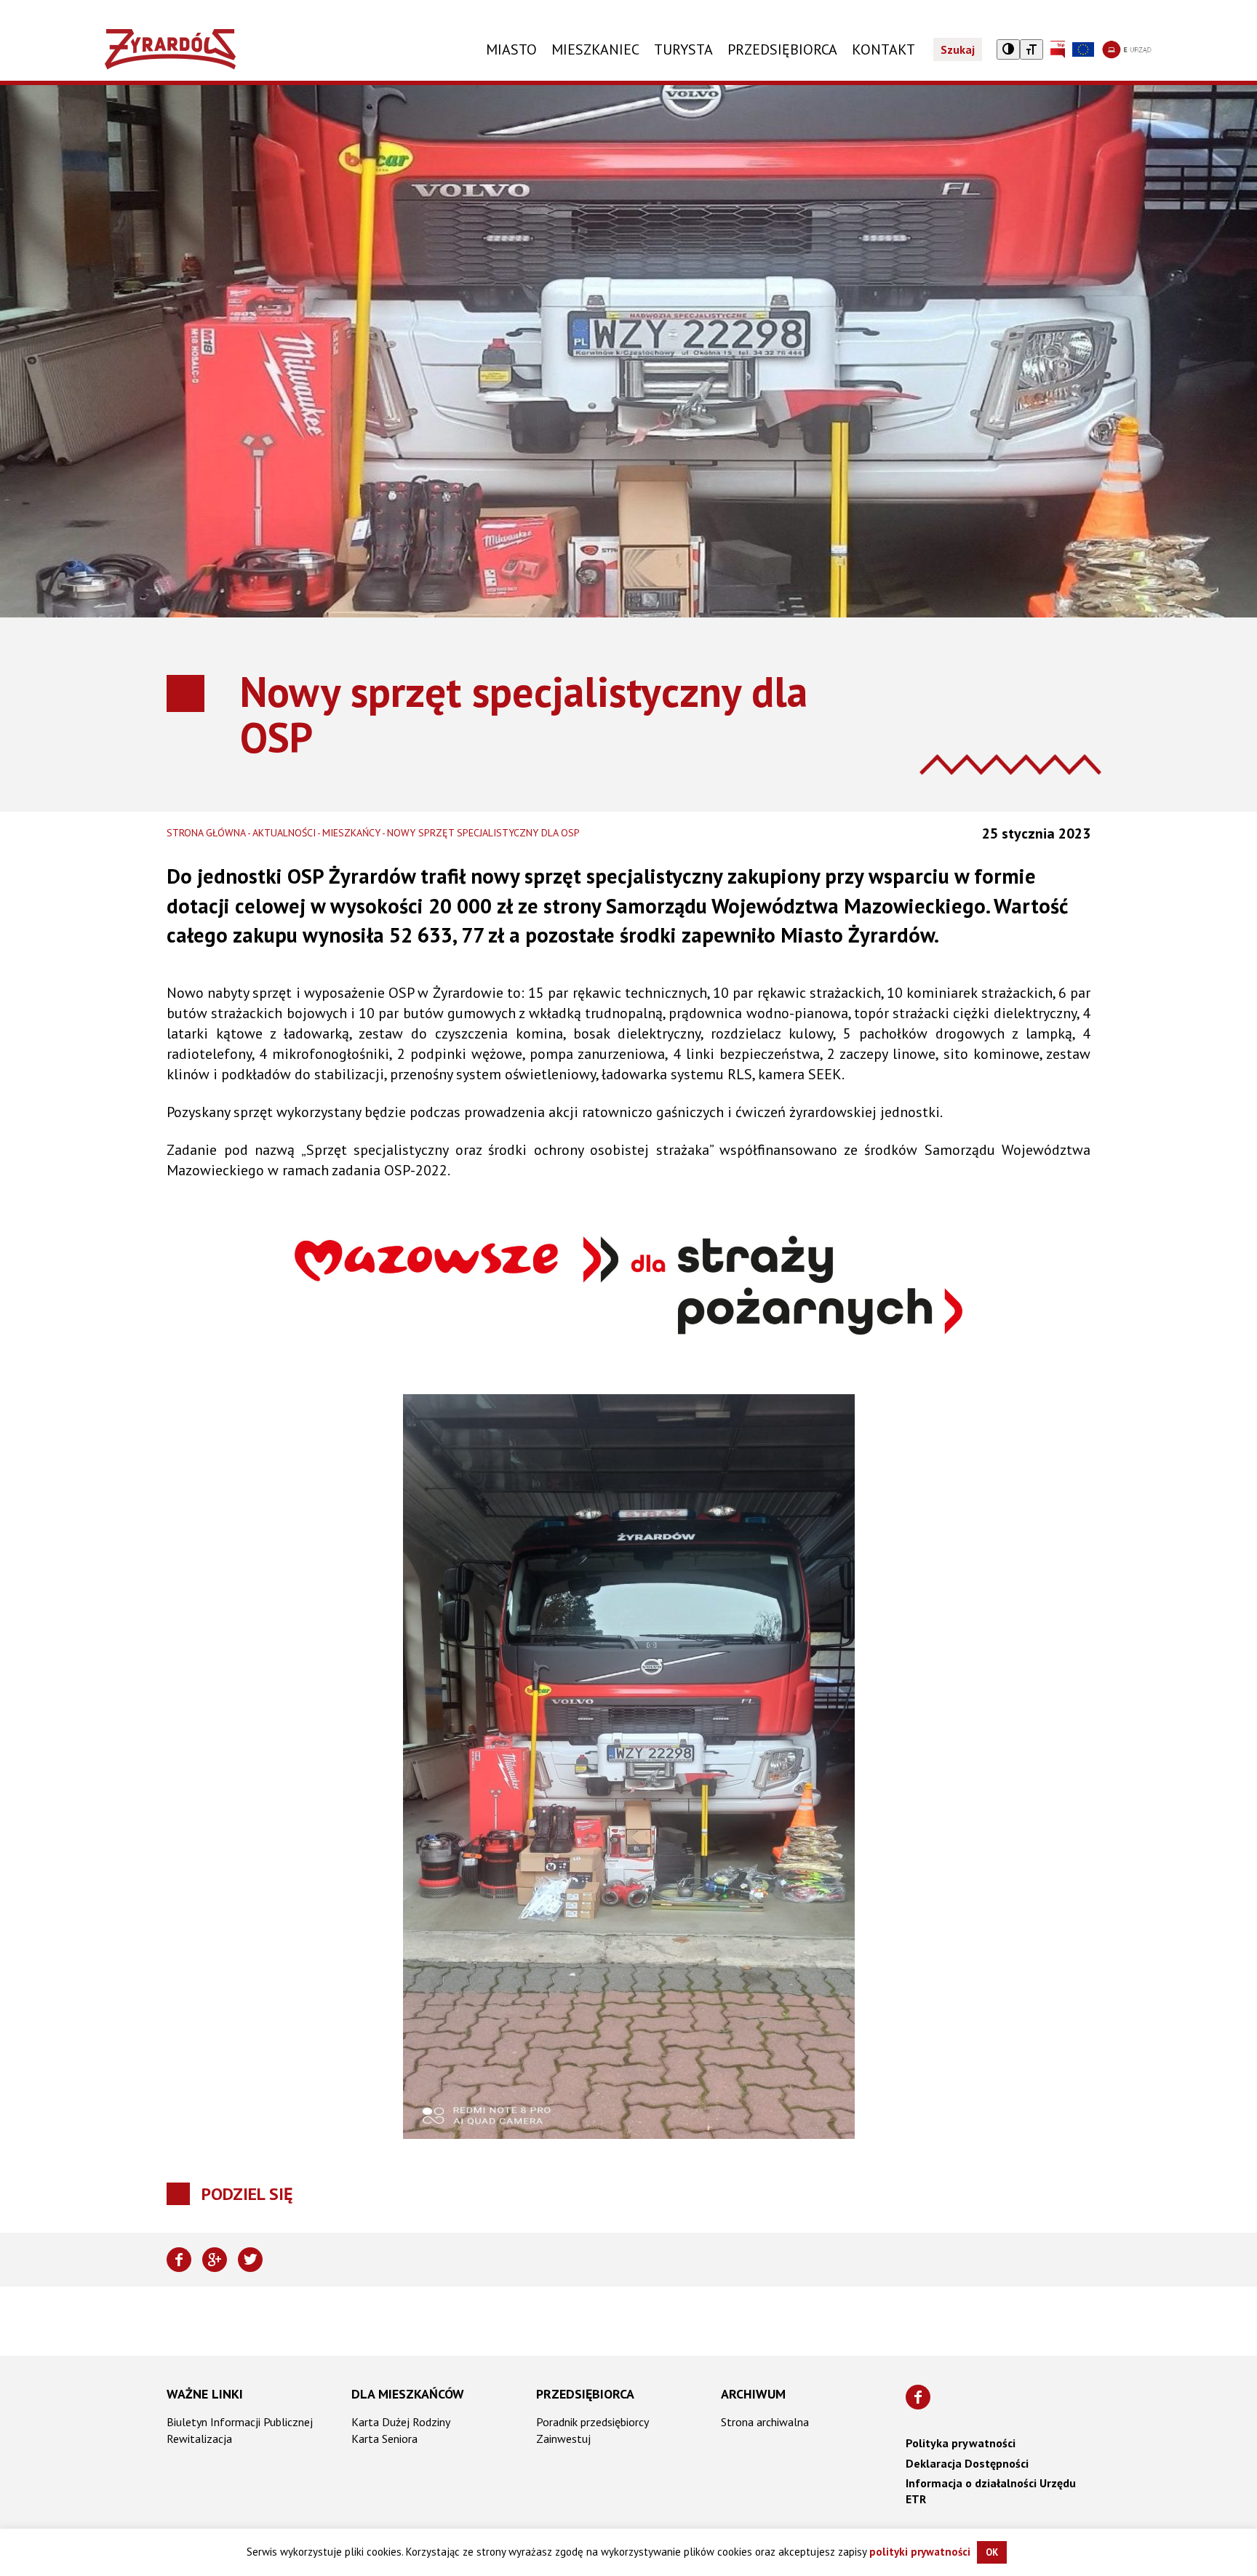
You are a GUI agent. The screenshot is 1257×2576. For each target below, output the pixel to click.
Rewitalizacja (199, 2439)
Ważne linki (205, 2394)
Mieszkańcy (351, 833)
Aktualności (284, 833)
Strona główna (206, 833)
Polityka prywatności (961, 2443)
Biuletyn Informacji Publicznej (240, 2422)
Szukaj (958, 49)
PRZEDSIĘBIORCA (782, 49)
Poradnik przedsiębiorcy (592, 2422)
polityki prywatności (920, 2552)
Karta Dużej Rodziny (401, 2422)
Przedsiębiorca (585, 2394)
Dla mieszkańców (408, 2394)
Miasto (511, 49)
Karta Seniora (384, 2439)
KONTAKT (883, 49)
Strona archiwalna (765, 2422)
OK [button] (992, 2552)
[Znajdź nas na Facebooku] (918, 2397)
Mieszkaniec (595, 49)
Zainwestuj (563, 2439)
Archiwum (753, 2394)
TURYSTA (683, 49)
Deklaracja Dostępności (967, 2463)
